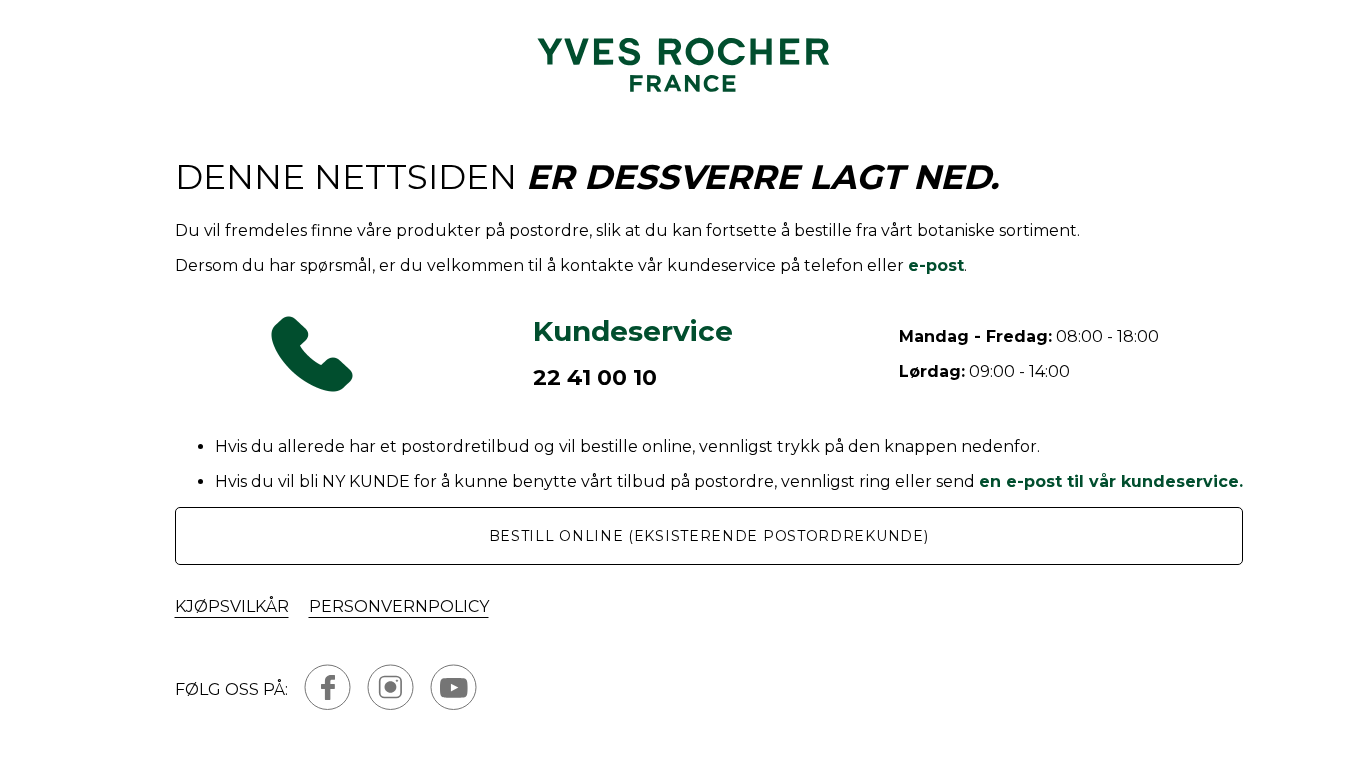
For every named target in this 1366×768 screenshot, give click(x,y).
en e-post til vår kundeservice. (1111, 481)
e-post (936, 265)
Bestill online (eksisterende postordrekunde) (709, 536)
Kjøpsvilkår (232, 606)
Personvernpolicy (399, 606)
